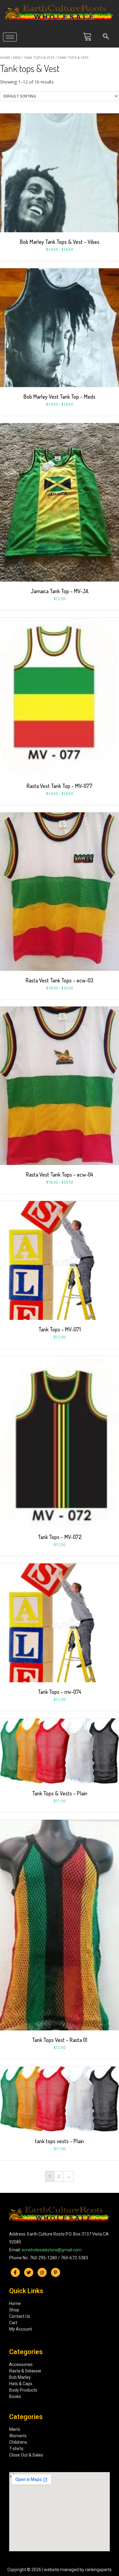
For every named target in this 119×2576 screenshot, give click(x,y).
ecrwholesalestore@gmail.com (52, 2250)
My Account (21, 2329)
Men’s (15, 2429)
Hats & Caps (21, 2384)
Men (17, 57)
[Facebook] (15, 2272)
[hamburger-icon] (10, 37)
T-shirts (16, 2449)
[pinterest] (56, 2272)
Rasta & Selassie (25, 2371)
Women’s (18, 2436)
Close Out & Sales (26, 2455)
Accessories (21, 2364)
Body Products (23, 2390)
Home (5, 57)
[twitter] (29, 2272)
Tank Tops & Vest (39, 57)
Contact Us (20, 2316)
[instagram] (42, 2272)
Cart (13, 2323)
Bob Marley (20, 2377)
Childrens (18, 2442)
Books (15, 2396)
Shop (14, 2310)
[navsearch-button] (106, 37)
